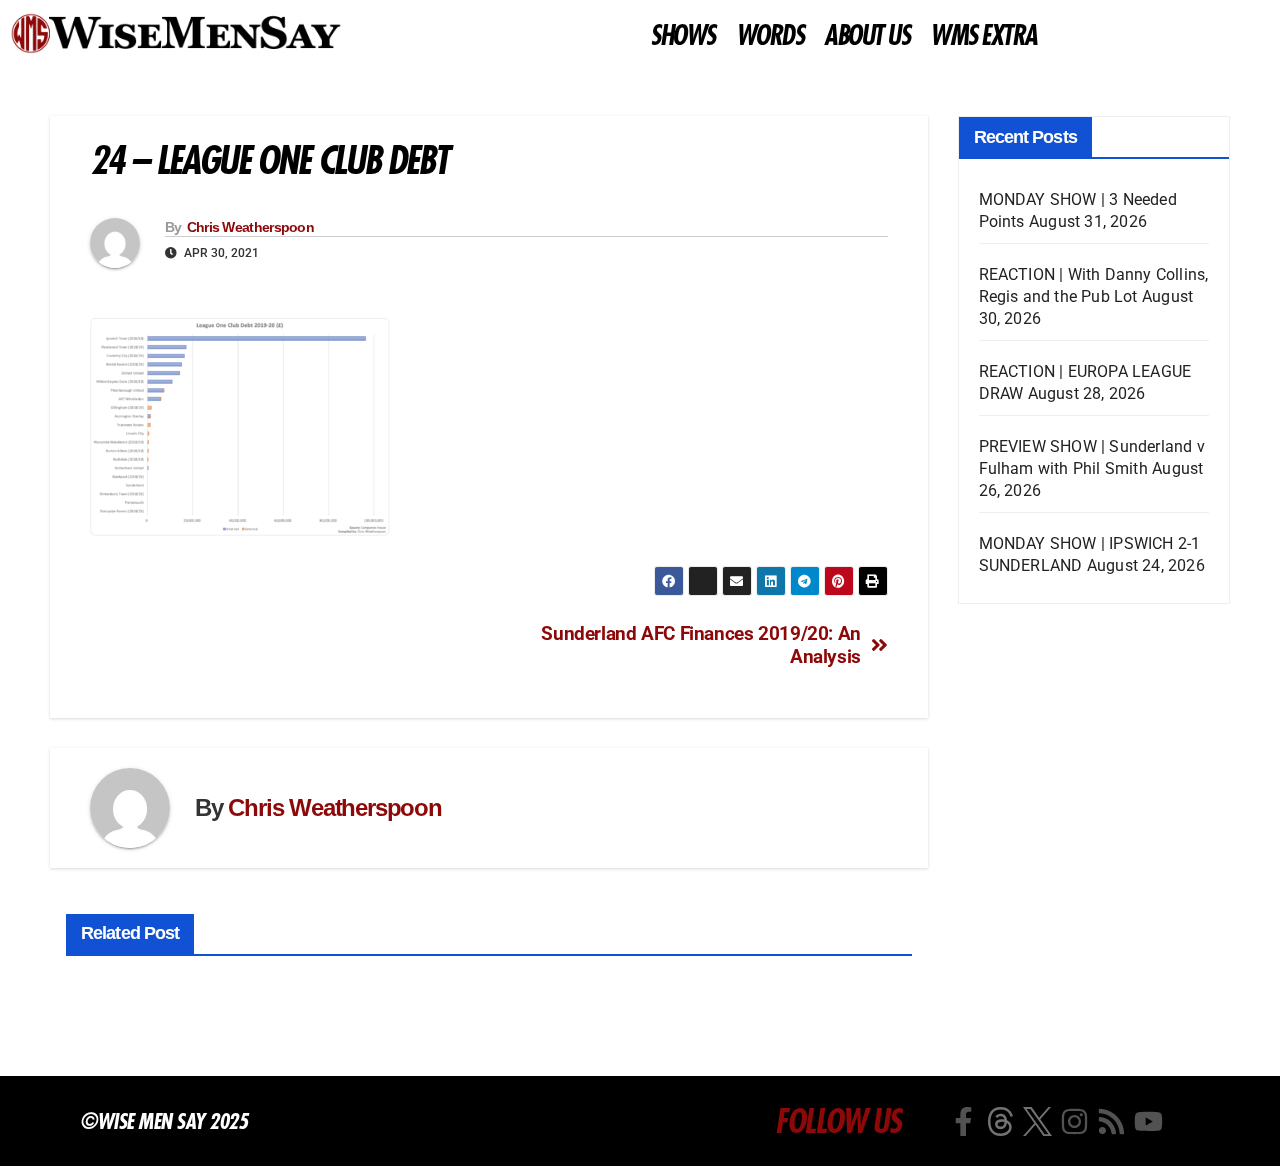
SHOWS (682, 36)
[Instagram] (1074, 1121)
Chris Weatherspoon (250, 227)
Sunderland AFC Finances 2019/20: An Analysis (701, 645)
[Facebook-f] (963, 1121)
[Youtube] (1148, 1121)
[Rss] (1111, 1121)
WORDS (770, 36)
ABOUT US (866, 36)
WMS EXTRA (983, 36)
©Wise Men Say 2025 (163, 1121)
